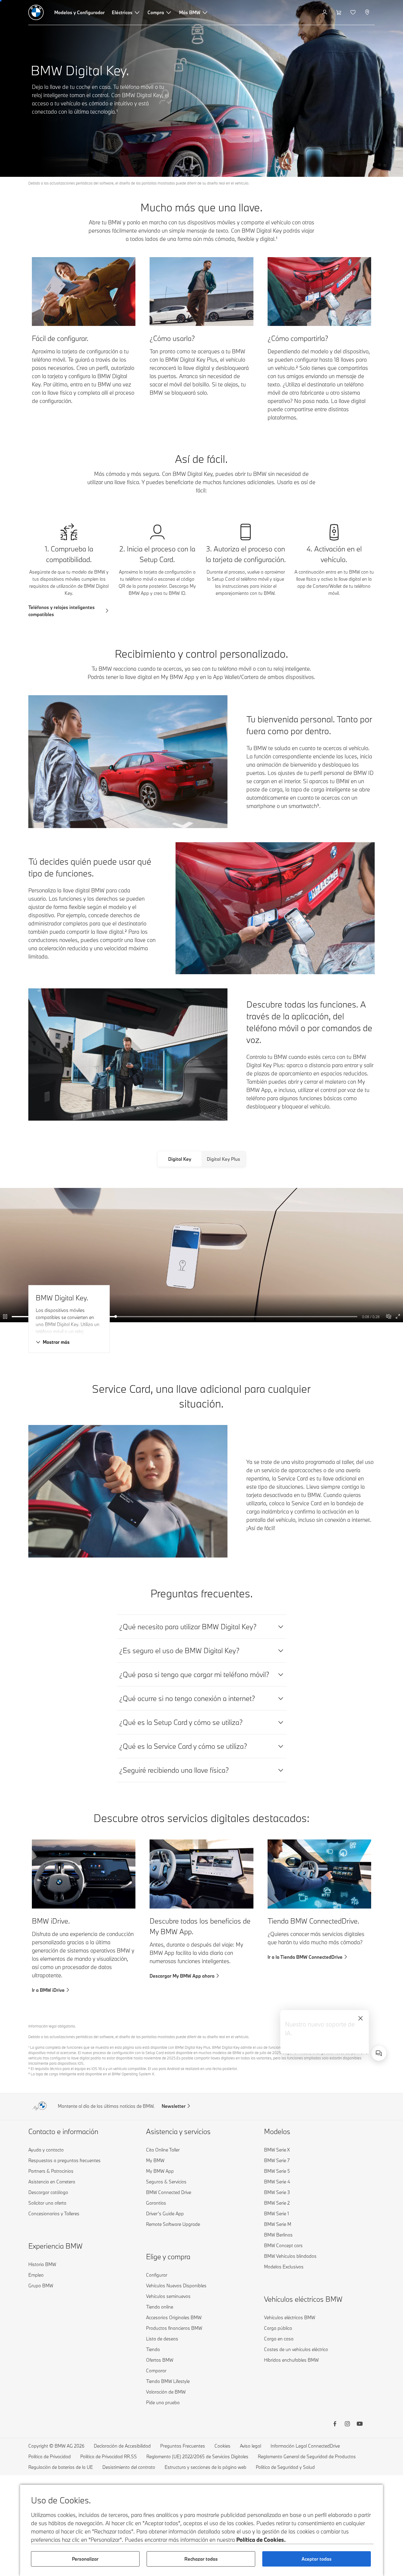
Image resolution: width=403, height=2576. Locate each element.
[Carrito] (339, 12)
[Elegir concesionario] (368, 12)
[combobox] (379, 2053)
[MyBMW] (325, 12)
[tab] (180, 1159)
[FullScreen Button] (398, 1317)
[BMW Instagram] (347, 2425)
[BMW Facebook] (335, 2425)
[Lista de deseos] (354, 12)
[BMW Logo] (36, 12)
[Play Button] (6, 1317)
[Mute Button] (389, 1317)
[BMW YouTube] (360, 2425)
